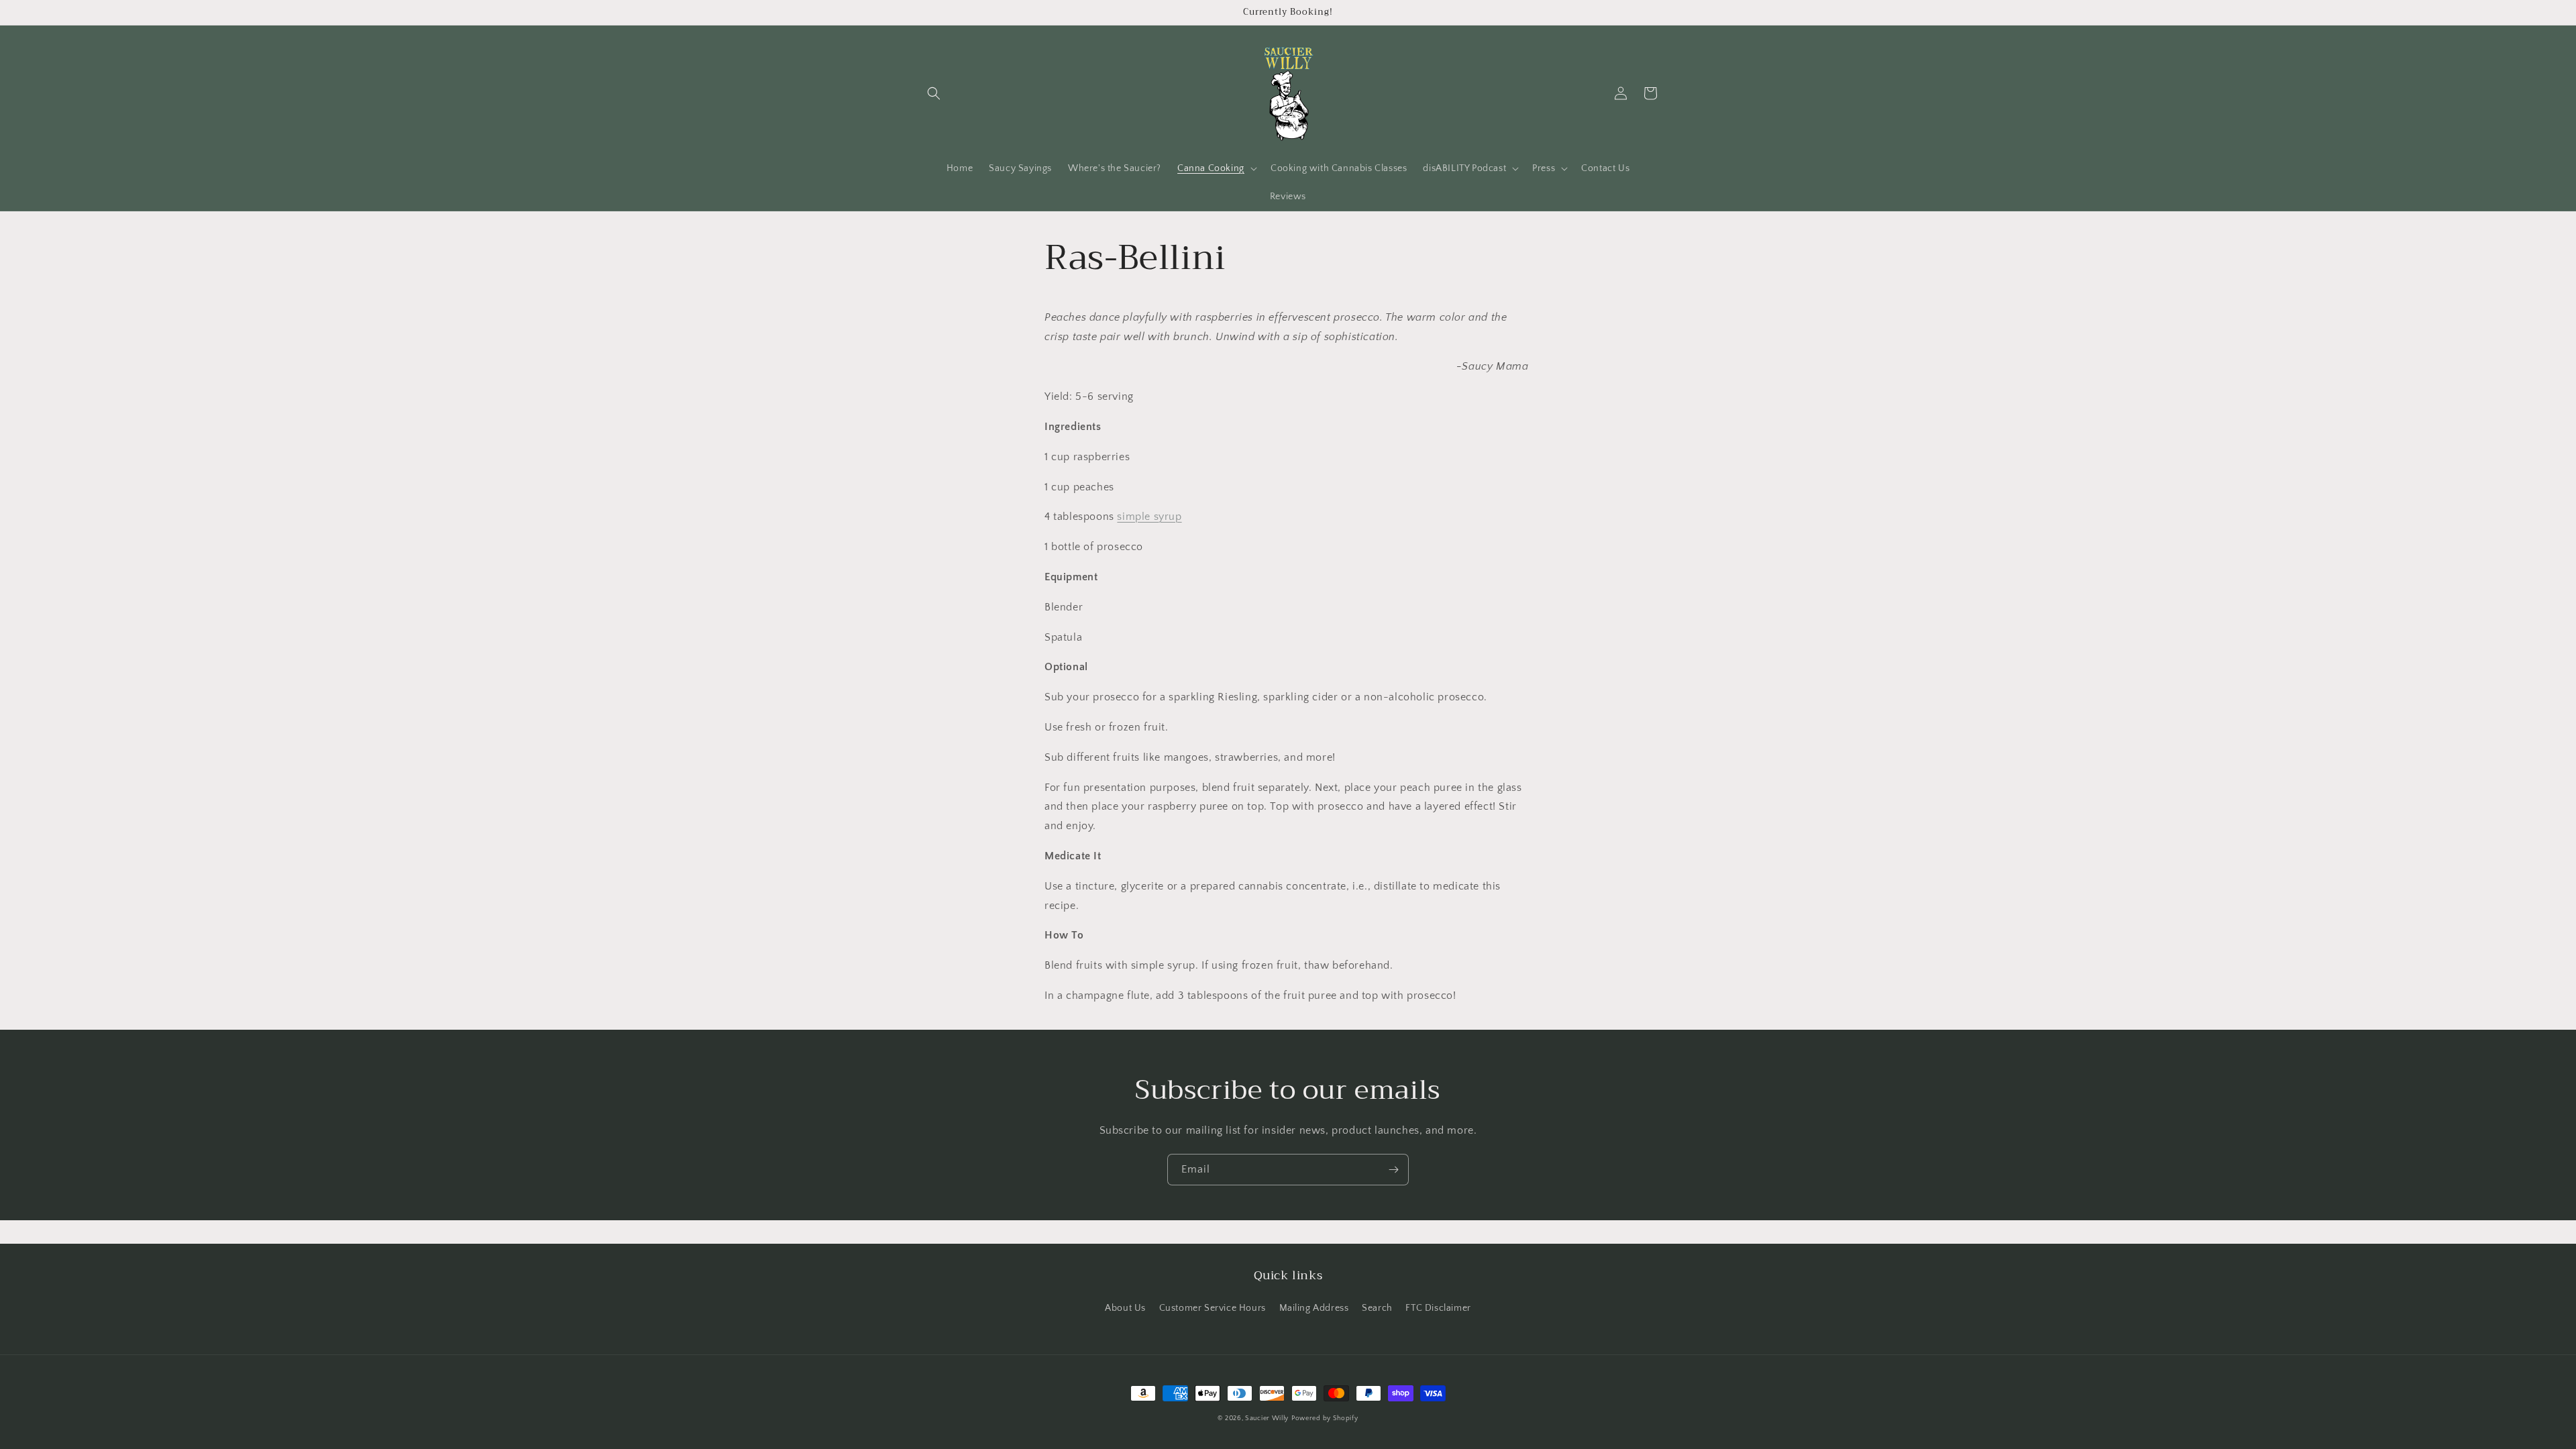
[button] (934, 93)
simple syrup (1149, 517)
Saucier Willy (1267, 1418)
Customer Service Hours (1213, 1308)
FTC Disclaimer (1438, 1308)
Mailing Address (1314, 1308)
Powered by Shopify (1325, 1418)
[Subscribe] (1393, 1170)
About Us (1125, 1308)
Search (1377, 1308)
